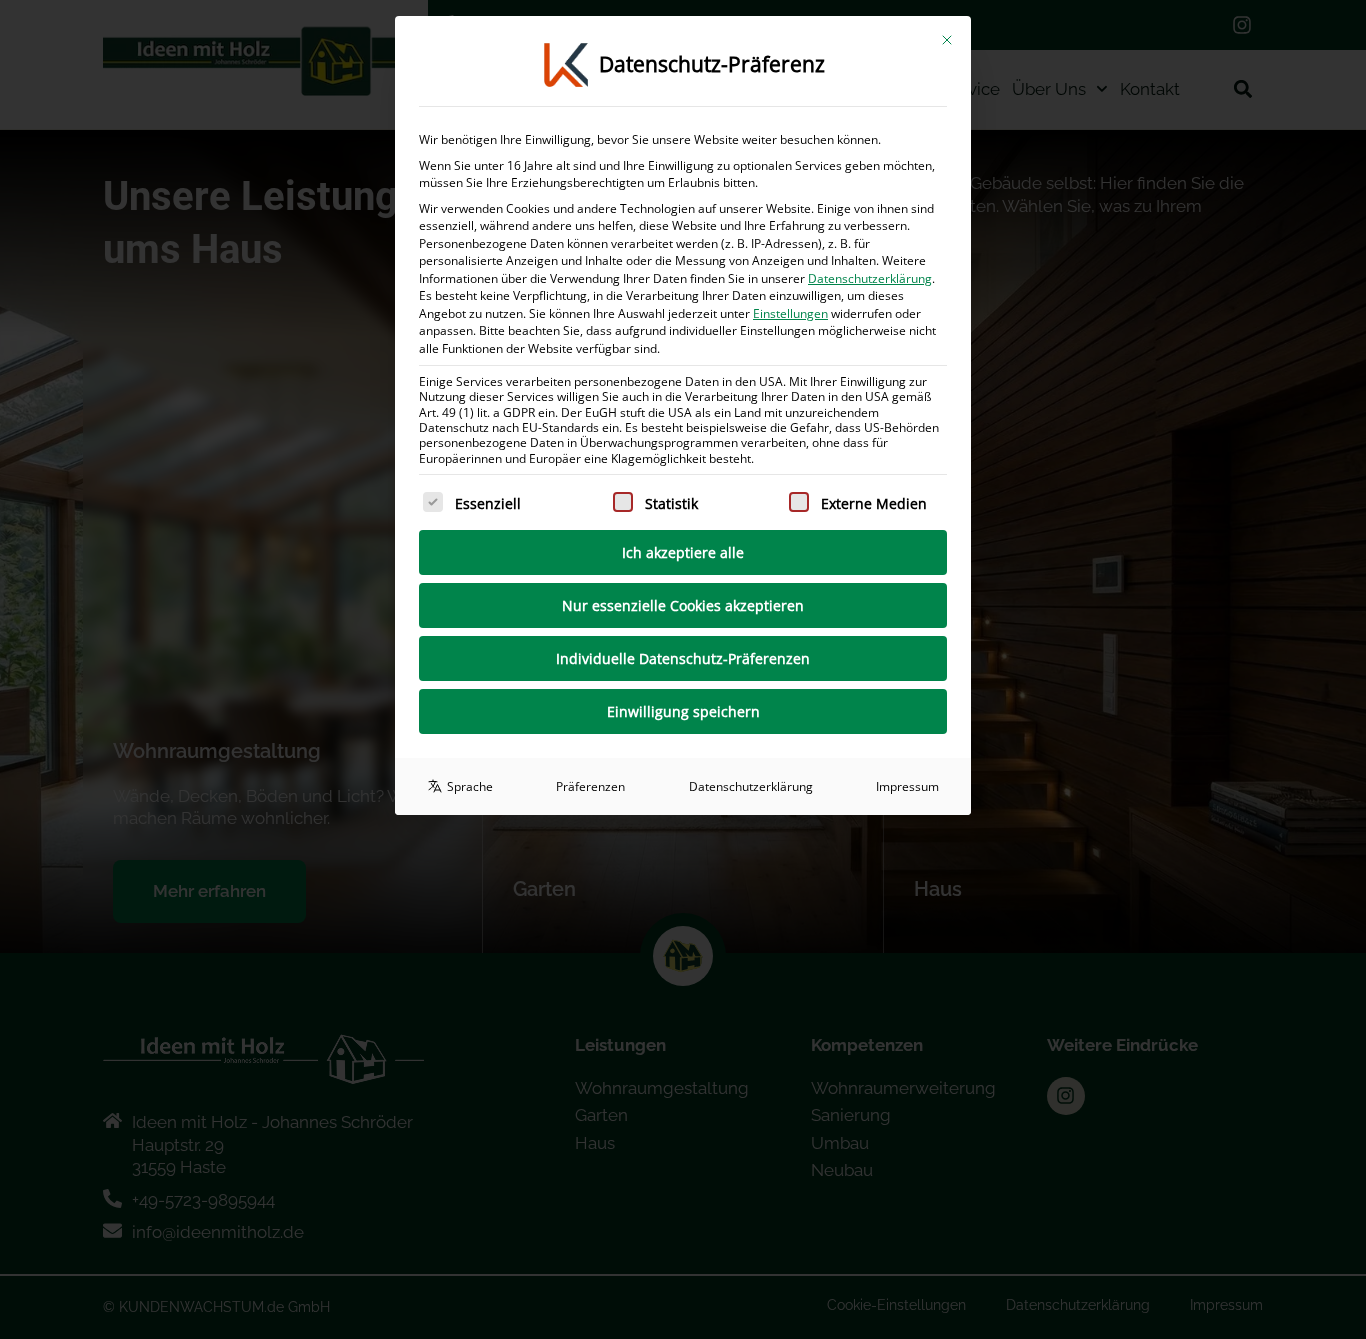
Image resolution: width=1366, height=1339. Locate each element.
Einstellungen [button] (790, 313)
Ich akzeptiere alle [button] (683, 552)
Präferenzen (590, 786)
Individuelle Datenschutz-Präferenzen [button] (683, 658)
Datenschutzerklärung (870, 278)
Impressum (907, 786)
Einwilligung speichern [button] (683, 711)
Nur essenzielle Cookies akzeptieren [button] (683, 605)
